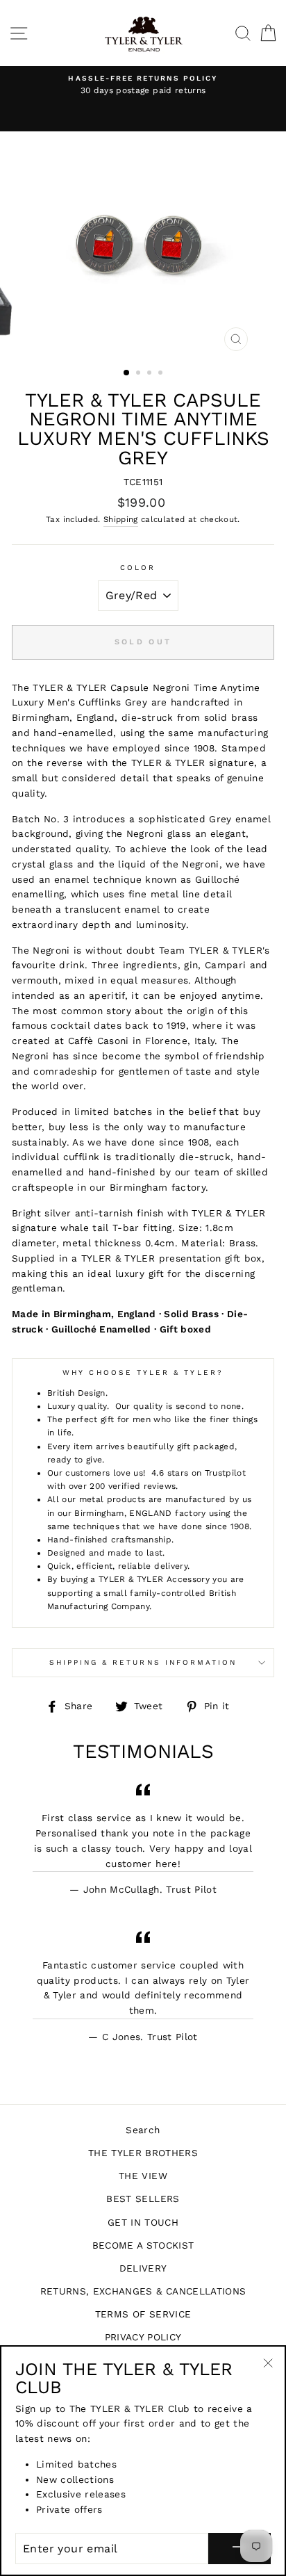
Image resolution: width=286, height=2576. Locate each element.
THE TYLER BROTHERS (143, 2153)
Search (143, 2130)
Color (138, 568)
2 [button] (140, 374)
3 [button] (151, 374)
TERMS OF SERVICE (143, 2314)
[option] (143, 85)
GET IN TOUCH (143, 2222)
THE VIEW (143, 2176)
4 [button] (162, 374)
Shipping (121, 519)
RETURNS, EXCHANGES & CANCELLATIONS (143, 2291)
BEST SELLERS (143, 2199)
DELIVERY (143, 2268)
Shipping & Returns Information (143, 1662)
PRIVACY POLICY (143, 2337)
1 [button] (127, 373)
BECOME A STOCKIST (143, 2245)
